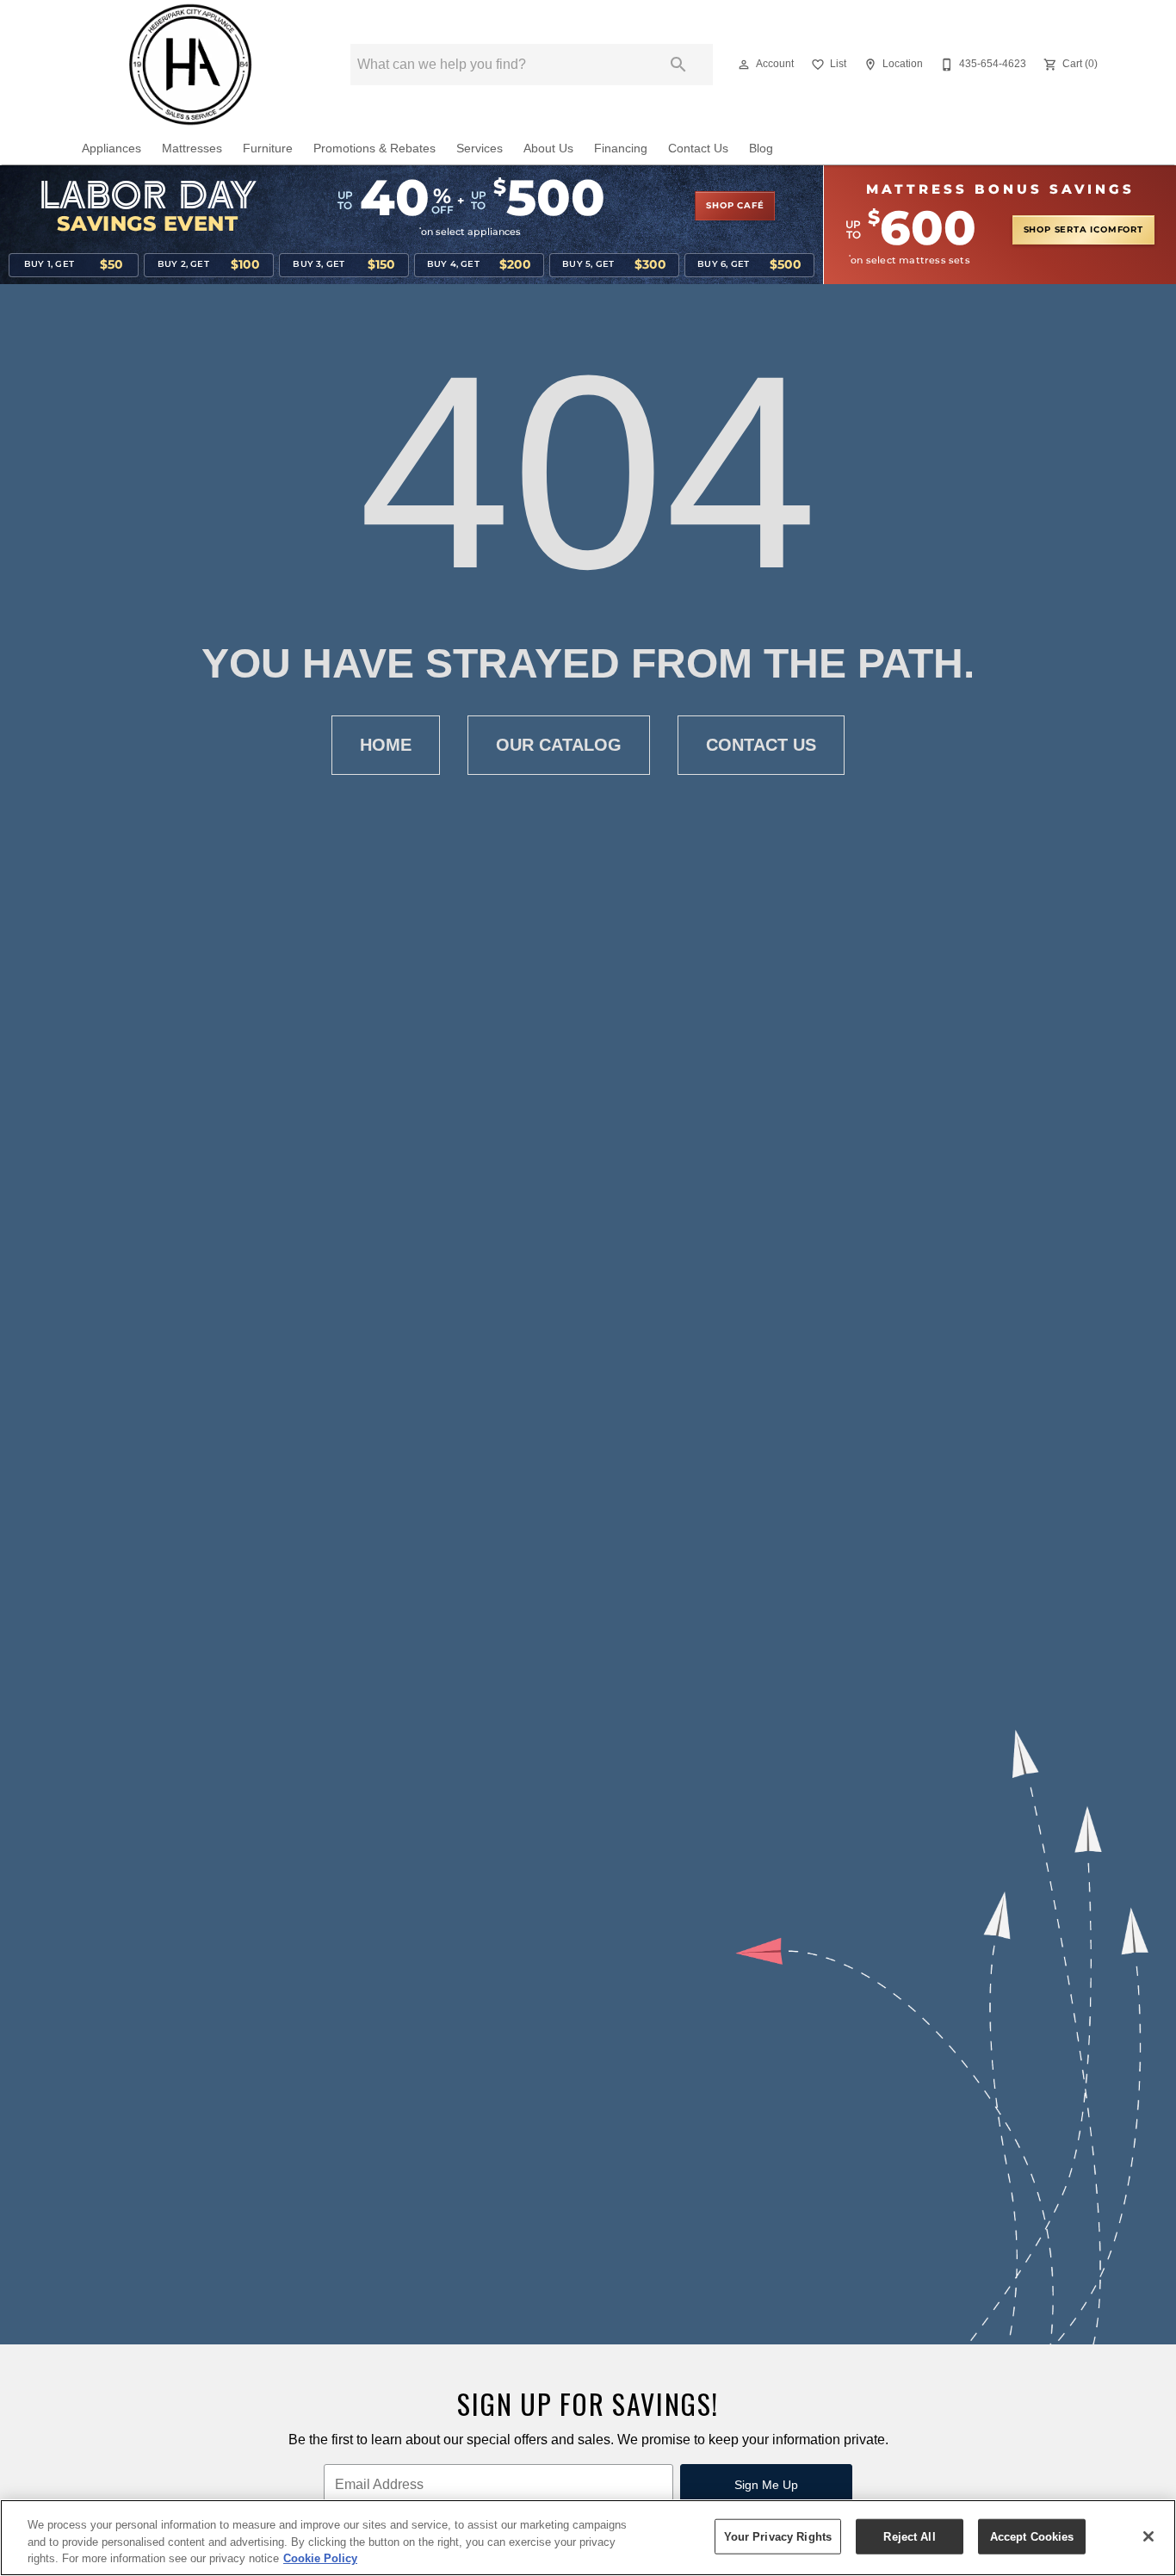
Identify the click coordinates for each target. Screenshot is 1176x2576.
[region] (588, 2538)
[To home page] (190, 65)
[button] (744, 65)
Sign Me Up (766, 2485)
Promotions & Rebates (374, 149)
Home (386, 745)
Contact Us (698, 149)
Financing (621, 149)
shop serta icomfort (1083, 230)
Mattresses (192, 149)
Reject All (909, 2536)
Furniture (268, 149)
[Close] (1148, 2536)
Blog (761, 149)
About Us (548, 149)
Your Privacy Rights (778, 2536)
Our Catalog (559, 745)
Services (480, 149)
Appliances (111, 149)
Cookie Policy (320, 2558)
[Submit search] (678, 65)
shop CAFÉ (735, 206)
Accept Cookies (1032, 2536)
